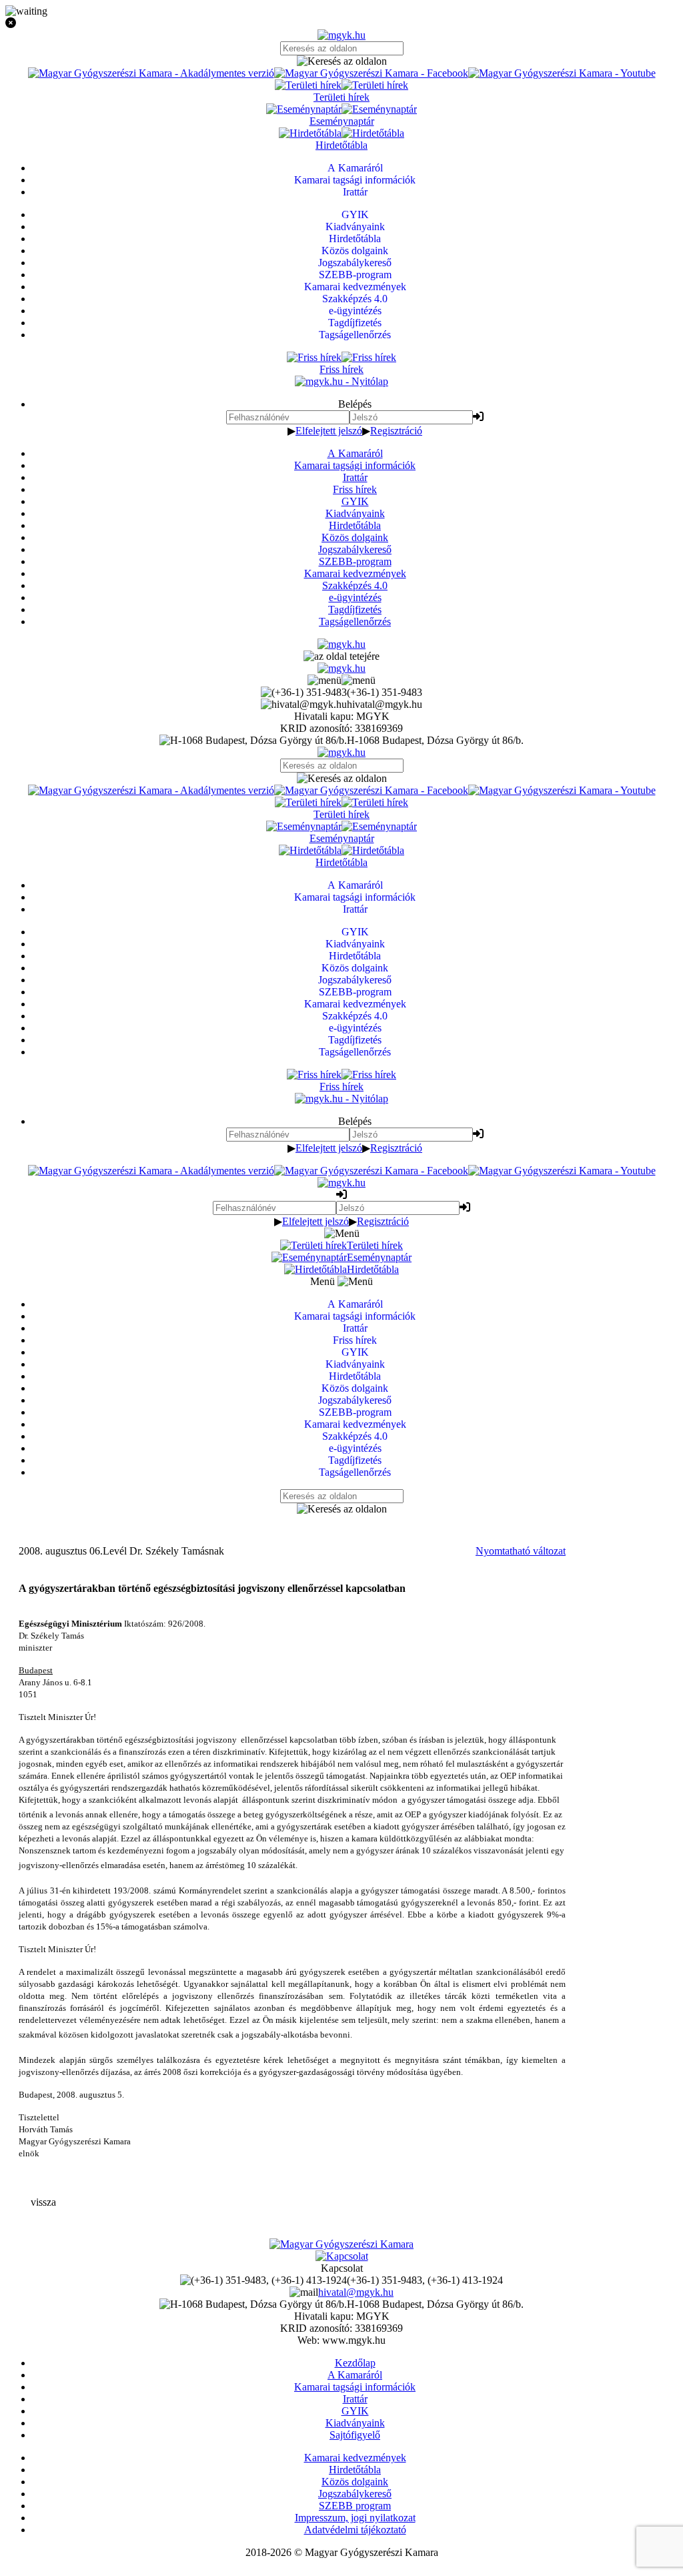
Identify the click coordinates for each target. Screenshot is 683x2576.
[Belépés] (478, 417)
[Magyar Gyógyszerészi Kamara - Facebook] (371, 73)
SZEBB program (355, 2506)
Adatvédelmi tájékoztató (355, 2530)
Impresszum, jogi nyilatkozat (355, 2518)
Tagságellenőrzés (355, 621)
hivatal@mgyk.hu (356, 2292)
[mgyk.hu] (341, 35)
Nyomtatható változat (521, 1551)
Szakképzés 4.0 (355, 585)
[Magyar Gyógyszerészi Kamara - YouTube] (562, 73)
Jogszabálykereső (355, 549)
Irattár (355, 477)
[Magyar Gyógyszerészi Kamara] (341, 2244)
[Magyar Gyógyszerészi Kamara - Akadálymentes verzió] (151, 73)
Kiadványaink (355, 513)
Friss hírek (355, 489)
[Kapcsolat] (342, 2256)
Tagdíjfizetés (355, 609)
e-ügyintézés (355, 597)
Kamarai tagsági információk (355, 465)
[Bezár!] (341, 23)
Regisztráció (396, 431)
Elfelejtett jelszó (329, 431)
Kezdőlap (355, 2363)
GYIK (355, 501)
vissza (43, 2202)
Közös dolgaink (355, 537)
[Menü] (341, 680)
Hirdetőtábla (355, 525)
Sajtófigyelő (355, 2435)
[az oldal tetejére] (341, 656)
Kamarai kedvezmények (355, 573)
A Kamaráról (355, 453)
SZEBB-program (355, 561)
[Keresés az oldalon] (341, 61)
